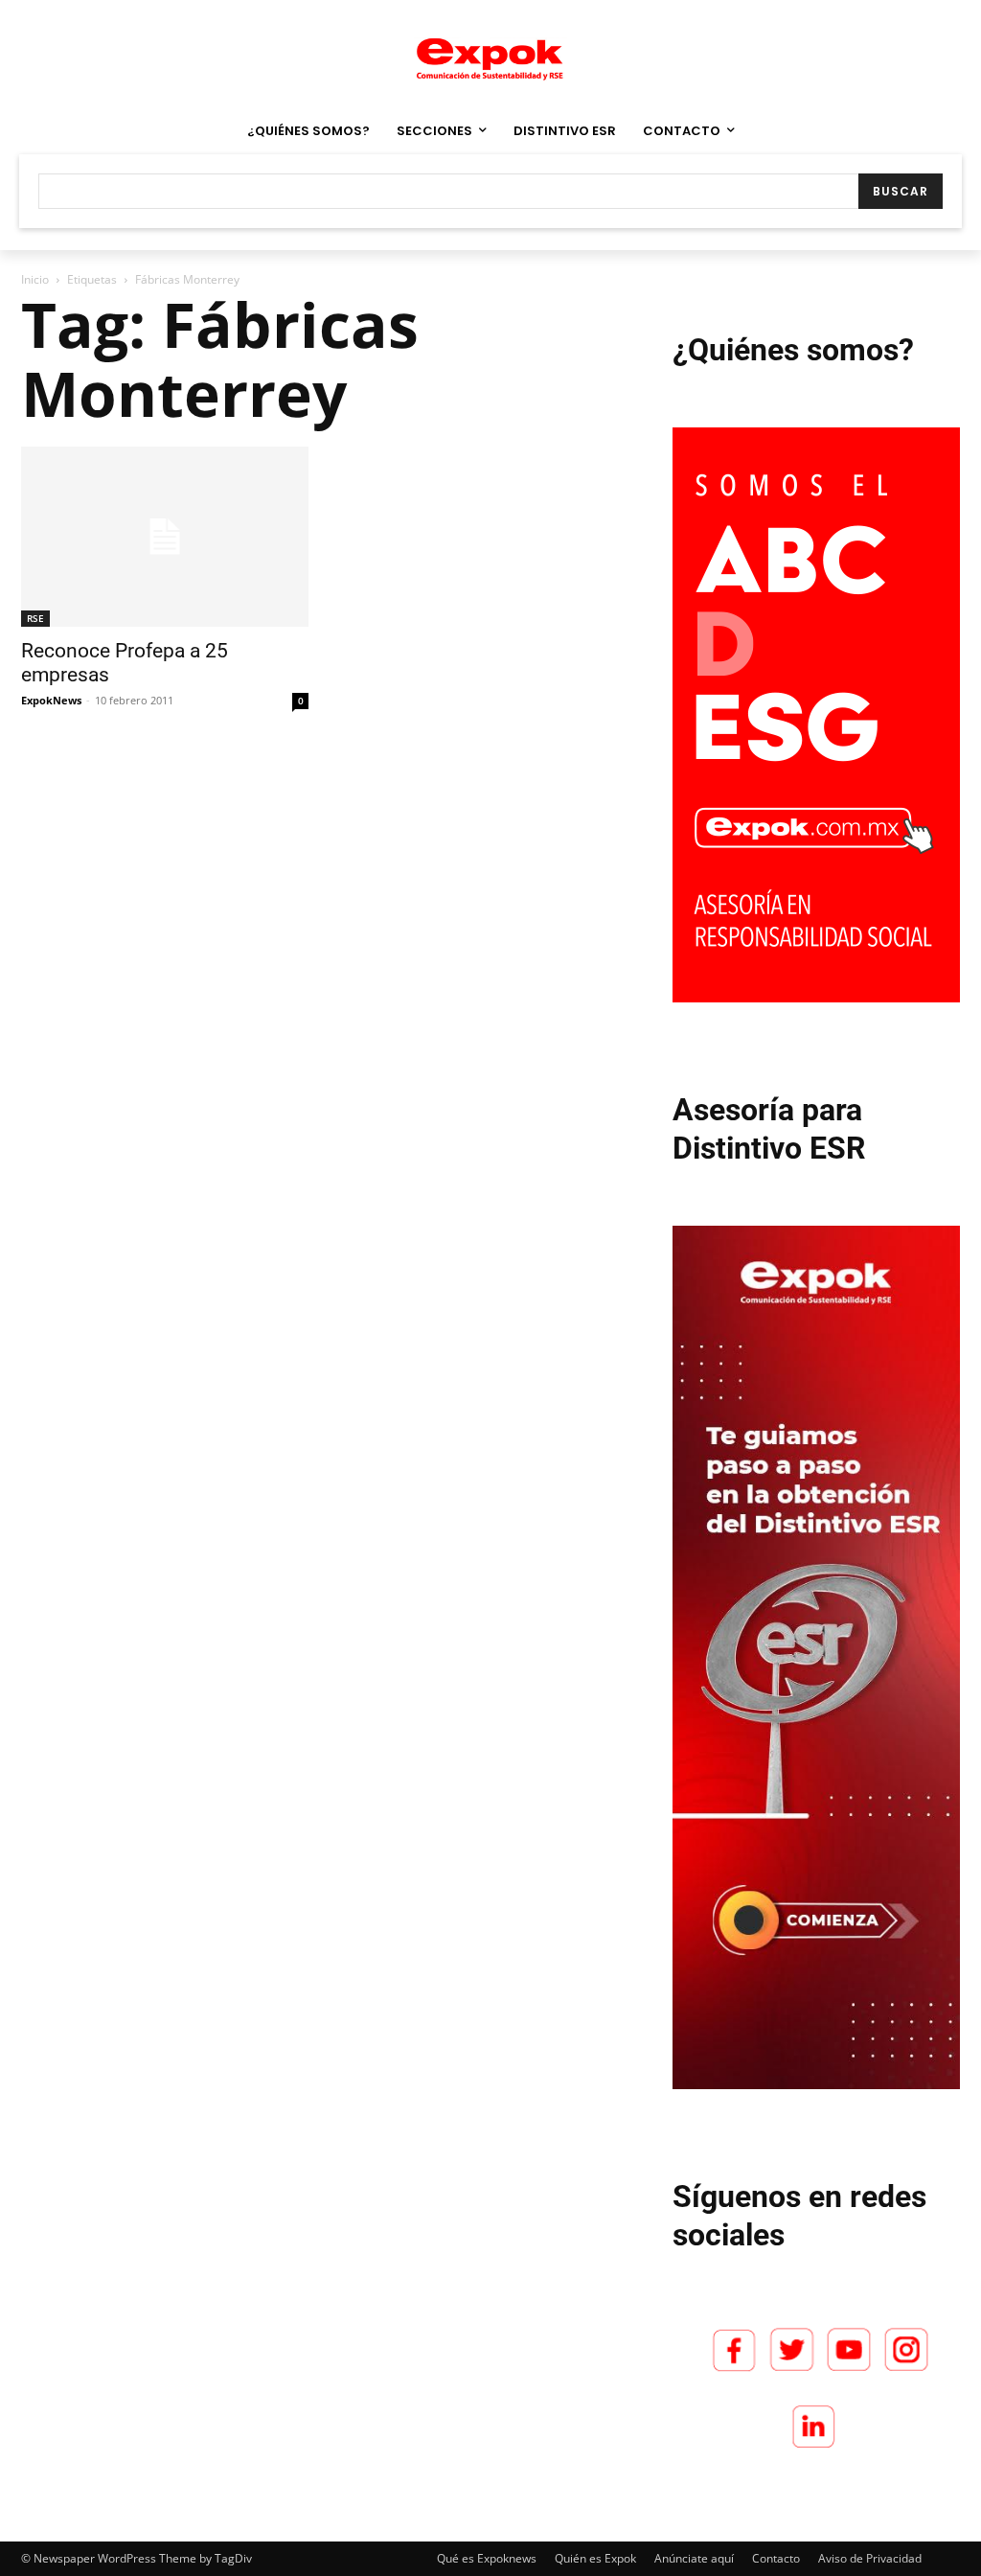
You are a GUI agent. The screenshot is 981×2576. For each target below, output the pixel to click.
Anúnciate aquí (694, 2558)
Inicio (35, 279)
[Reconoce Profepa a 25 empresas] (165, 537)
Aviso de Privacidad (870, 2558)
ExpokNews (51, 700)
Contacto (776, 2558)
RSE (35, 618)
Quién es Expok (595, 2558)
